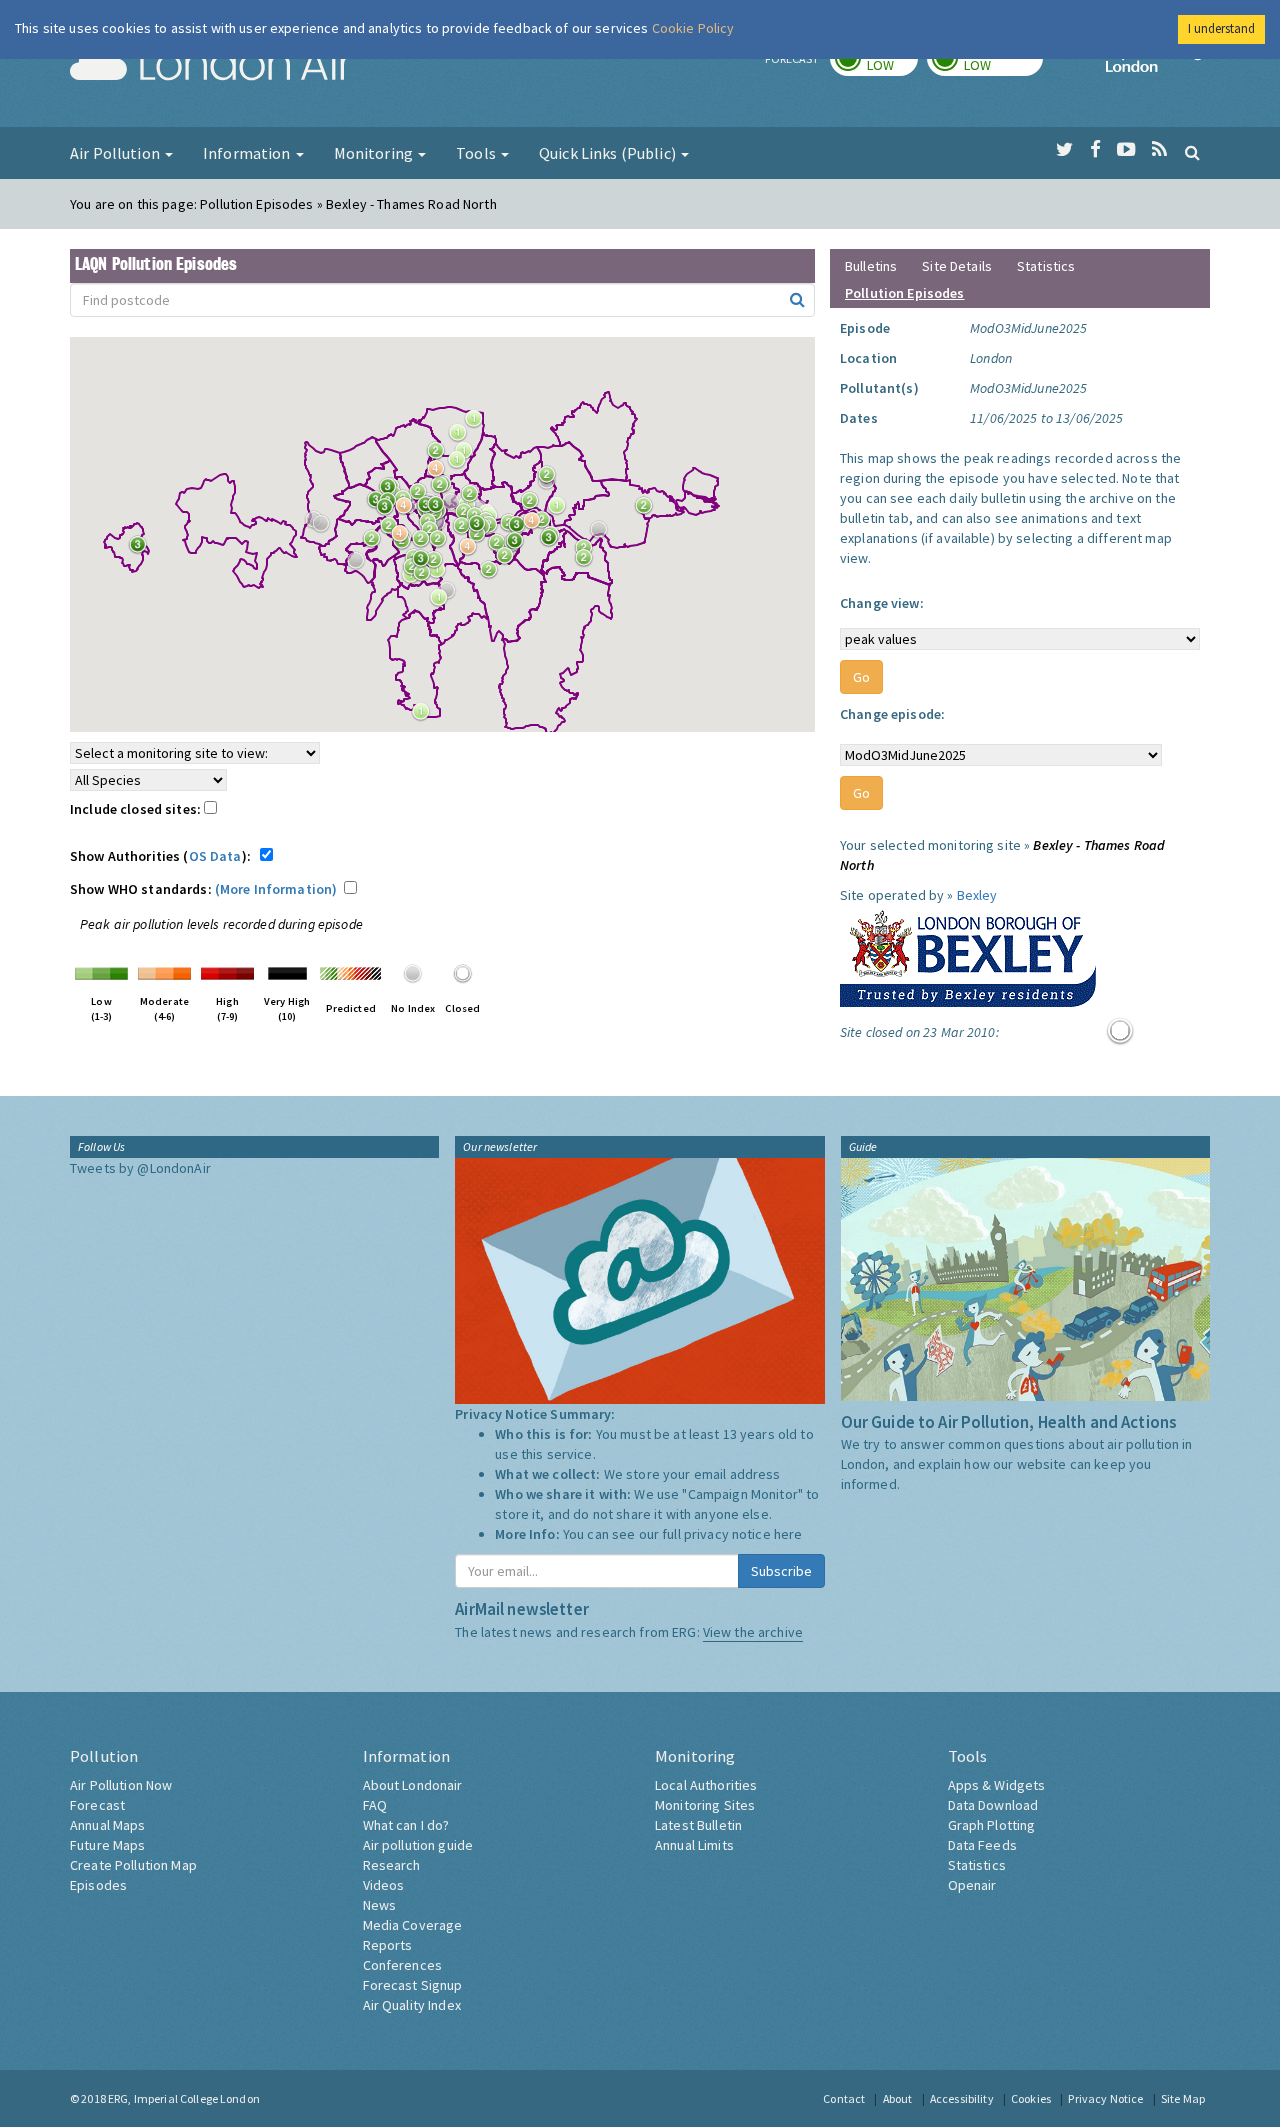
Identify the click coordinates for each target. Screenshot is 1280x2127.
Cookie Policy (693, 28)
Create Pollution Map (133, 1865)
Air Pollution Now (121, 1785)
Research (392, 1865)
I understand (1221, 28)
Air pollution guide (418, 1845)
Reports (388, 1945)
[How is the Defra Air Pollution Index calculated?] (101, 972)
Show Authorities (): (163, 856)
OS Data (215, 856)
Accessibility (962, 2098)
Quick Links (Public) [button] (609, 153)
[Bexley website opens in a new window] (968, 954)
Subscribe (781, 1571)
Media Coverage (413, 1925)
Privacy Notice (1105, 2098)
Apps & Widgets (997, 1785)
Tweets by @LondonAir (140, 1168)
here (788, 1534)
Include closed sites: (137, 809)
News (380, 1905)
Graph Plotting (992, 1825)
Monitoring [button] (375, 153)
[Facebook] (1095, 150)
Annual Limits (694, 1845)
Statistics (1046, 266)
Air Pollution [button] (116, 153)
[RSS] (1159, 150)
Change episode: (892, 714)
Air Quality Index (412, 2005)
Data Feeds (982, 1845)
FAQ (375, 1805)
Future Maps (108, 1845)
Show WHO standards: (203, 889)
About (898, 2098)
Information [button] (248, 153)
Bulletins (871, 266)
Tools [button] (477, 153)
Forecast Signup (413, 1985)
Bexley (977, 895)
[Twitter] (1064, 150)
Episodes (98, 1885)
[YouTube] (1126, 150)
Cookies (1031, 2098)
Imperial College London (1158, 66)
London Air (211, 66)
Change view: (882, 603)
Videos (384, 1885)
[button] (479, 424)
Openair (972, 1885)
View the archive (753, 1632)
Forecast (97, 1805)
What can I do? (406, 1825)
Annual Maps (108, 1825)
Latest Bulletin (698, 1825)
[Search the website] (1192, 152)
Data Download (993, 1805)
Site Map (1183, 2098)
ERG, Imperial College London (184, 2098)
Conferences (403, 1965)
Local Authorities (706, 1785)
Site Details (957, 266)
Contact (844, 2098)
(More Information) (276, 889)
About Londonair (413, 1785)
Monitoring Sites (705, 1805)
